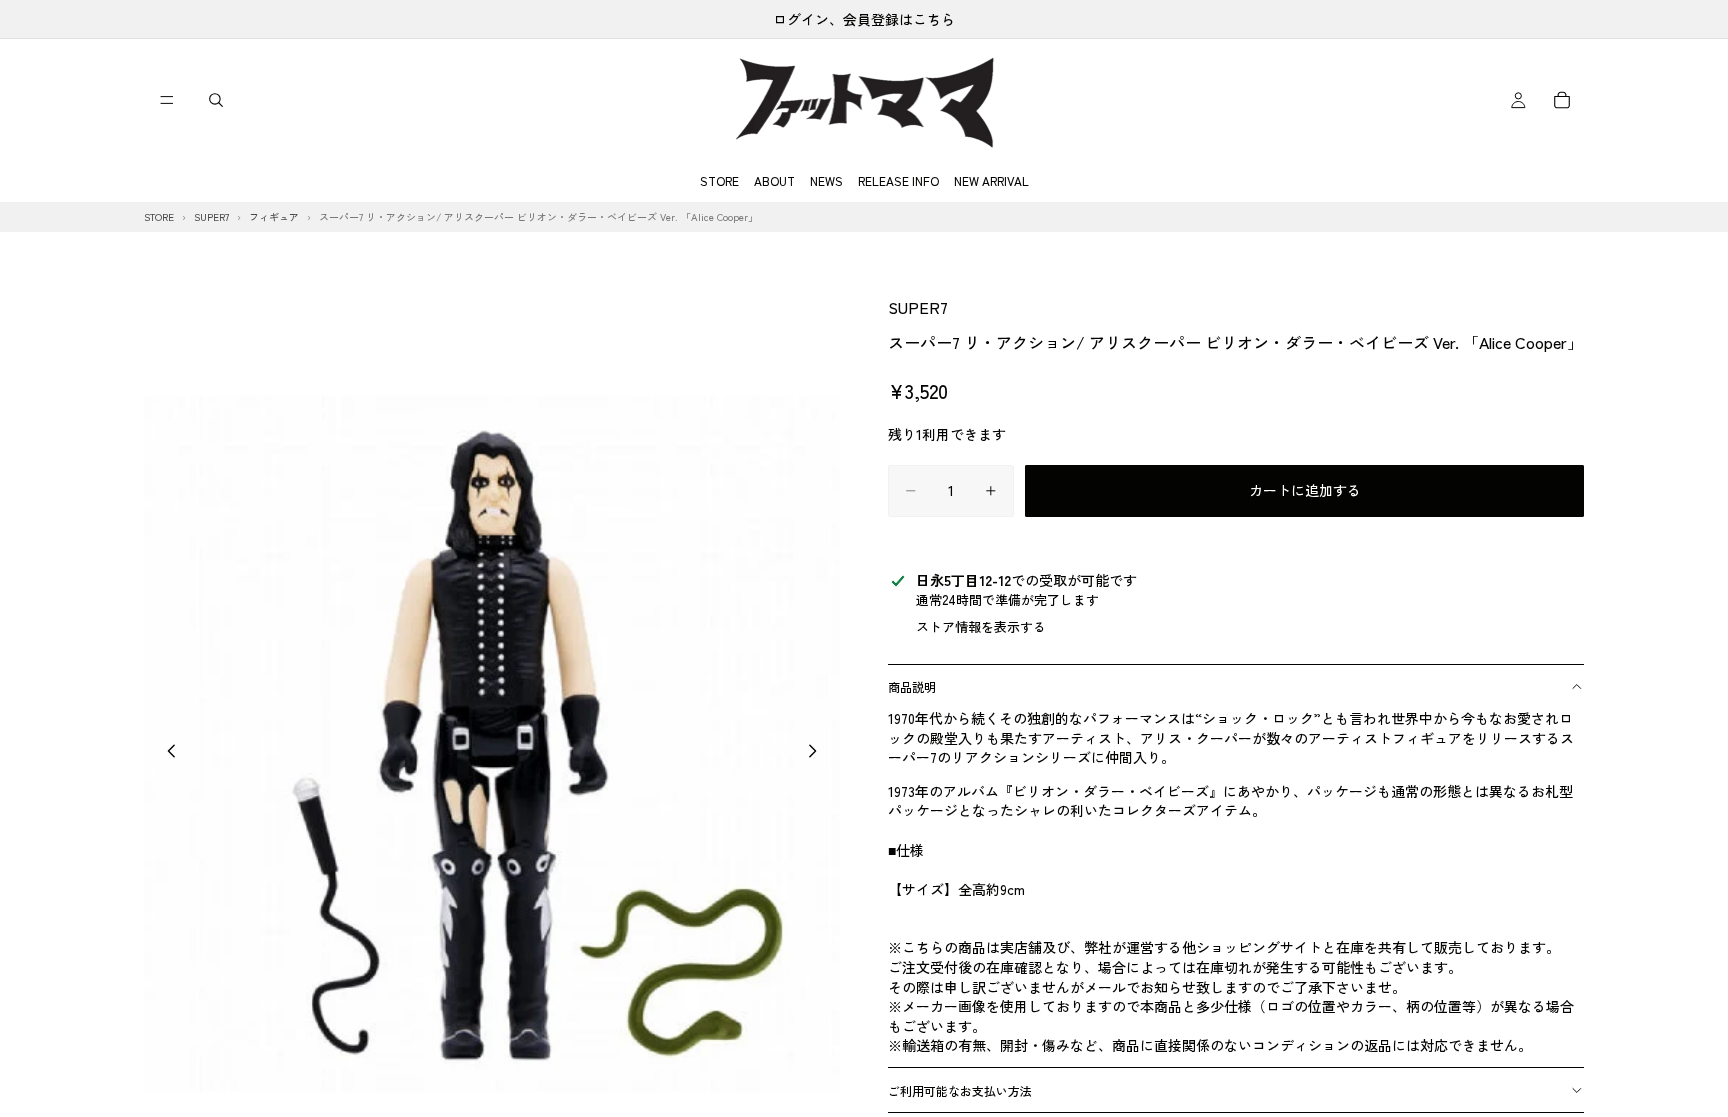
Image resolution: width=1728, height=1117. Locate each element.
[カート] (1562, 100)
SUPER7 (918, 307)
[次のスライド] (818, 753)
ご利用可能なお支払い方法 (960, 1090)
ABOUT (774, 180)
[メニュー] (167, 100)
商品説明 (912, 686)
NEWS (826, 180)
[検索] (216, 100)
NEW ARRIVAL (991, 180)
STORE (719, 180)
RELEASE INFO (898, 180)
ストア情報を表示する (981, 626)
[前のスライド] (166, 753)
